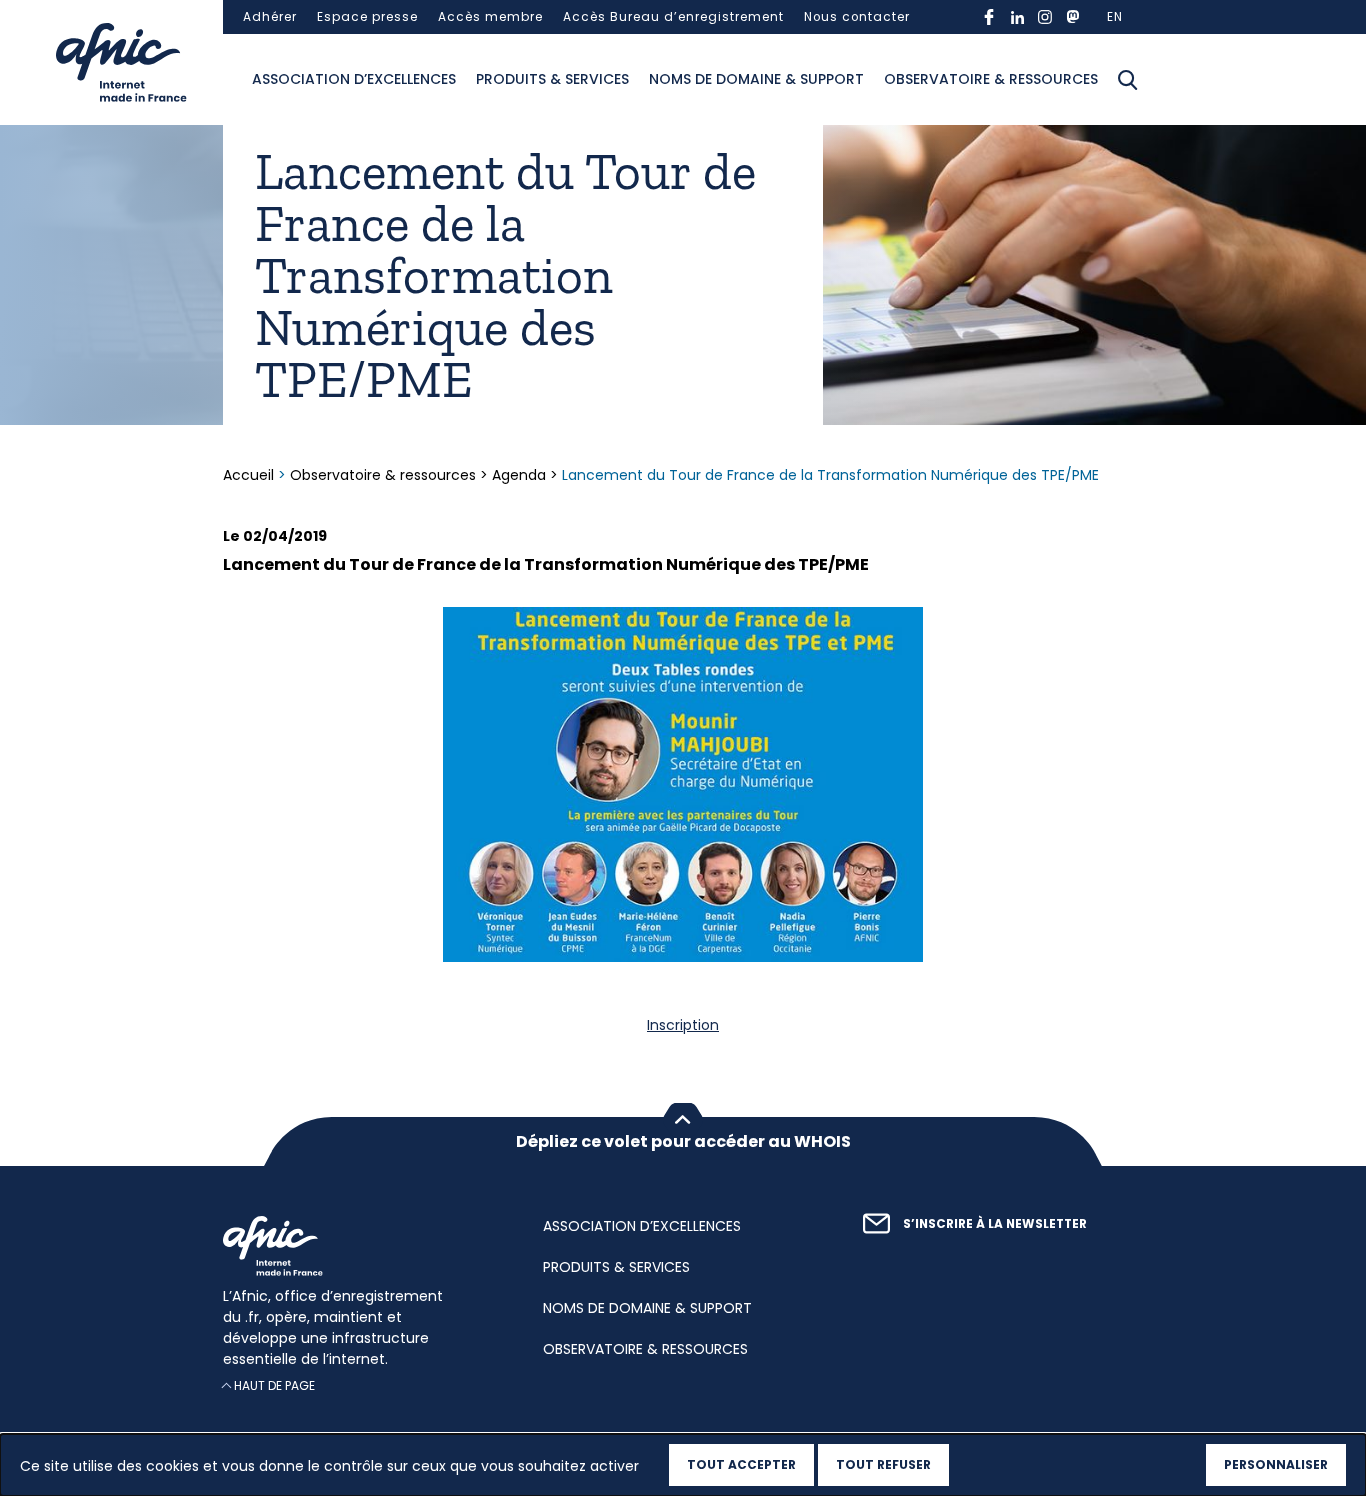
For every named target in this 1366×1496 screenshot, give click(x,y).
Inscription (683, 1025)
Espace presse (367, 17)
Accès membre (490, 17)
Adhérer (270, 17)
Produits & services (552, 79)
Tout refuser (883, 1464)
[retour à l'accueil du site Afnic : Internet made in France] (363, 1246)
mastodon (1073, 17)
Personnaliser (1276, 1464)
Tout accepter (741, 1464)
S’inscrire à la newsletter (995, 1224)
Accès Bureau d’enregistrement (673, 17)
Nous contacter (857, 17)
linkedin (1017, 17)
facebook (989, 17)
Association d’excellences (354, 79)
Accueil (250, 475)
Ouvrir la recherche (1128, 80)
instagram (1045, 17)
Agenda (519, 475)
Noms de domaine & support (756, 79)
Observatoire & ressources (991, 79)
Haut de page (274, 1385)
